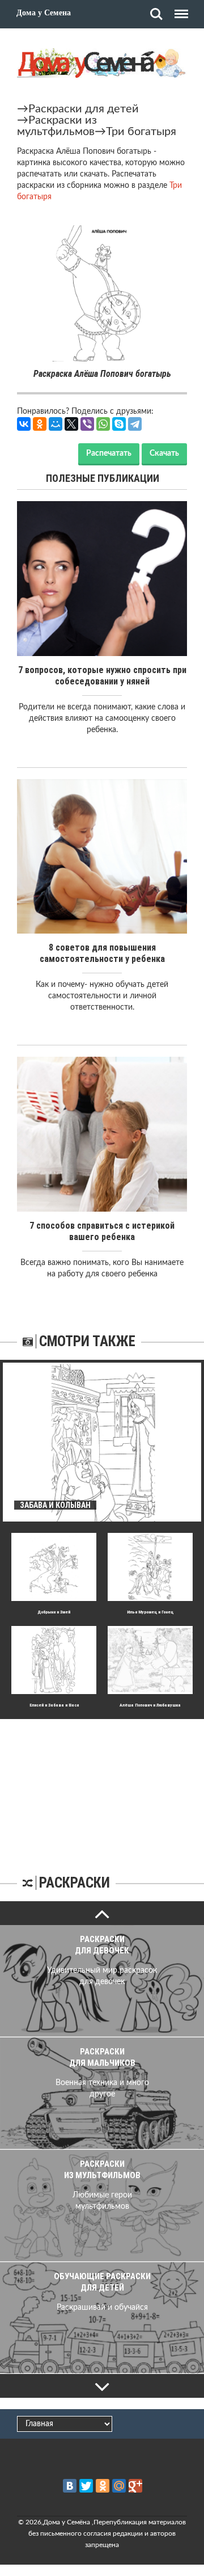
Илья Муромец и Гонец (150, 1612)
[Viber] (87, 424)
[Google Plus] (135, 2486)
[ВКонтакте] (24, 424)
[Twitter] (86, 2486)
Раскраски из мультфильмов (57, 126)
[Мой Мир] (56, 424)
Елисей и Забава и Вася (54, 1705)
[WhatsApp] (103, 424)
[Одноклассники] (40, 424)
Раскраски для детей (84, 109)
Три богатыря (141, 132)
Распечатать (109, 453)
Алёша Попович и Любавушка (150, 1705)
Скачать (164, 453)
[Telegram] (135, 424)
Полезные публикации (103, 478)
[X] (71, 424)
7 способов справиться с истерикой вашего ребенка (102, 1231)
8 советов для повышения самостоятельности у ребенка (102, 953)
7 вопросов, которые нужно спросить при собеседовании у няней (102, 676)
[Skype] (119, 424)
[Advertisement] (102, 1790)
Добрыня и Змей (54, 1612)
